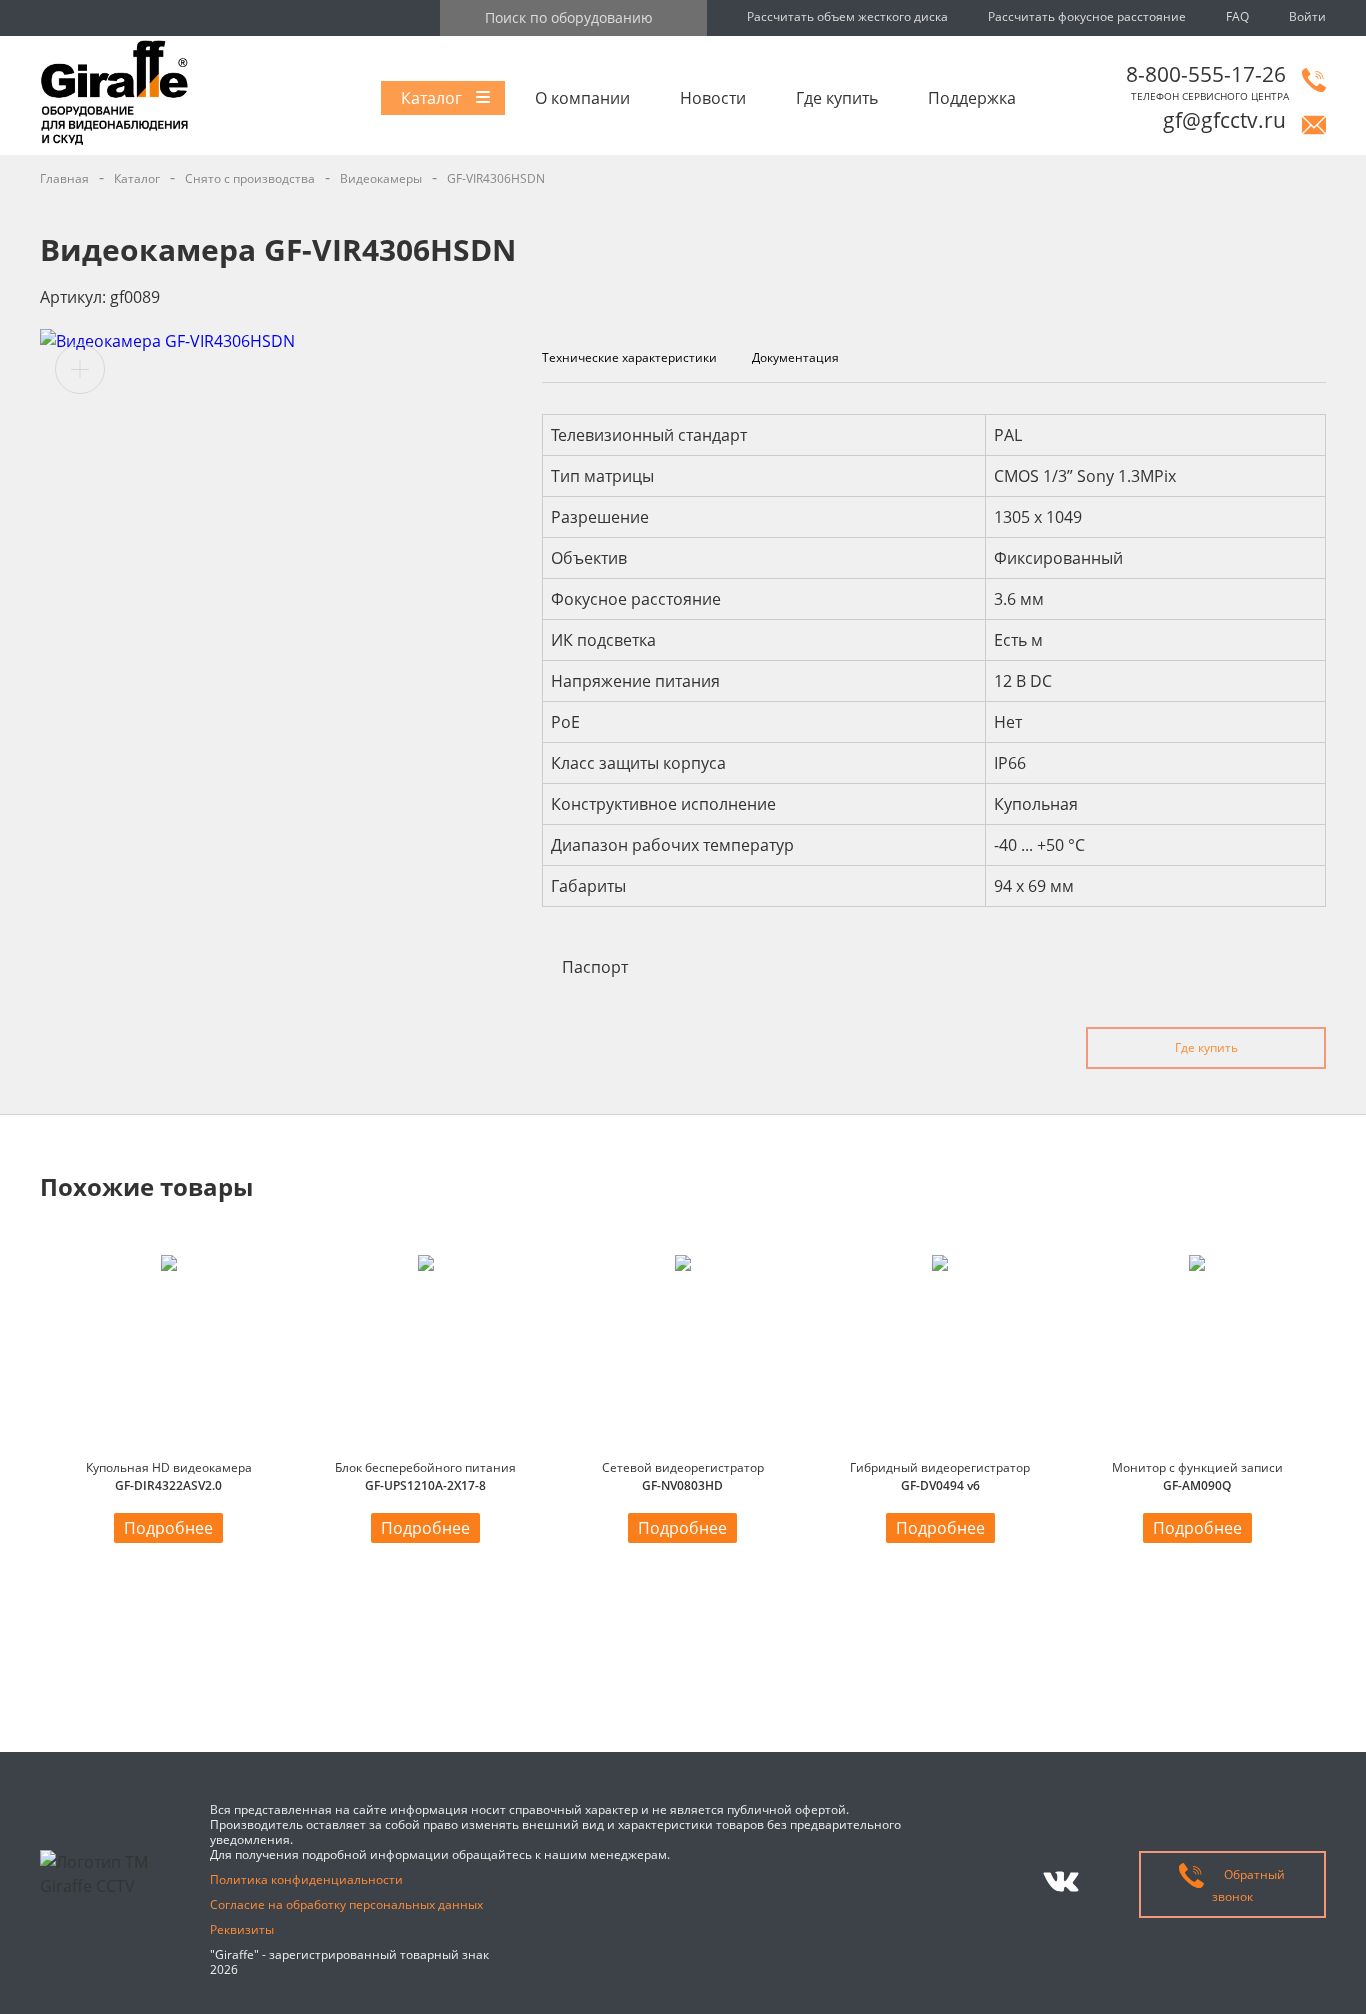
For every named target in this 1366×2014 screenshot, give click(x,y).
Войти (1307, 16)
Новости (713, 98)
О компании (582, 98)
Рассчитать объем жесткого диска (847, 16)
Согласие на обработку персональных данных (346, 1904)
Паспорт (595, 967)
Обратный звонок (1249, 1885)
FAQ (1237, 16)
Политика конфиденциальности (306, 1879)
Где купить (837, 98)
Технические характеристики (629, 357)
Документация (795, 357)
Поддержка (972, 98)
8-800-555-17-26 (1206, 74)
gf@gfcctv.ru (1224, 120)
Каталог (431, 98)
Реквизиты (242, 1929)
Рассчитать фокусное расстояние (1087, 16)
